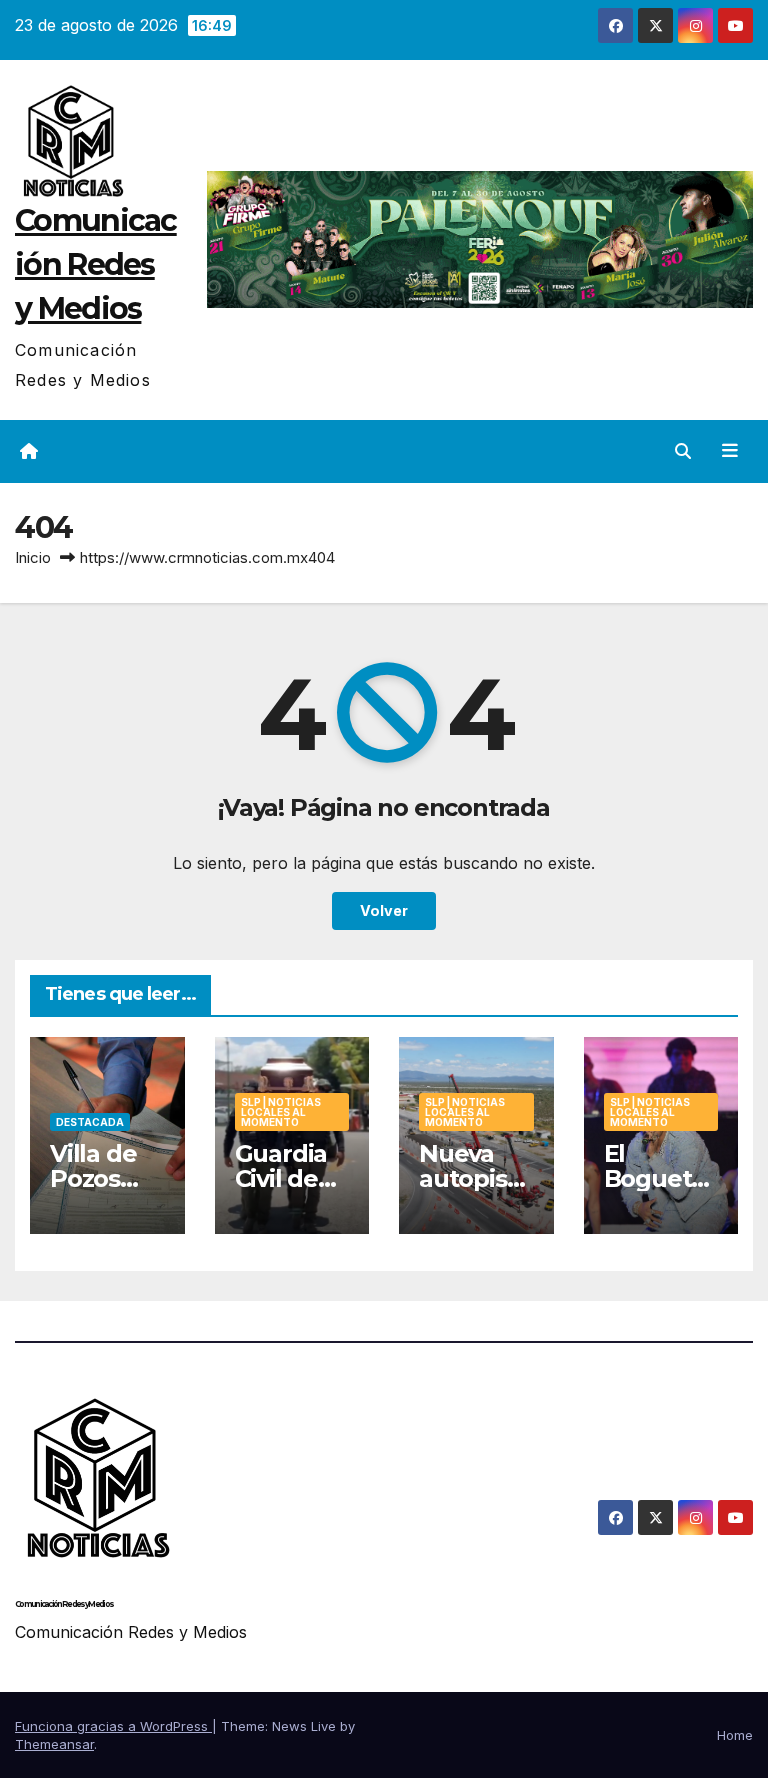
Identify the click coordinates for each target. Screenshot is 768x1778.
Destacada (90, 1122)
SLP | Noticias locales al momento (281, 1112)
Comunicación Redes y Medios (96, 264)
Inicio (33, 557)
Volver (384, 910)
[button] (683, 451)
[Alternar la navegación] (730, 451)
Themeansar (54, 1744)
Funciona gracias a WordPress (113, 1726)
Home (735, 1735)
